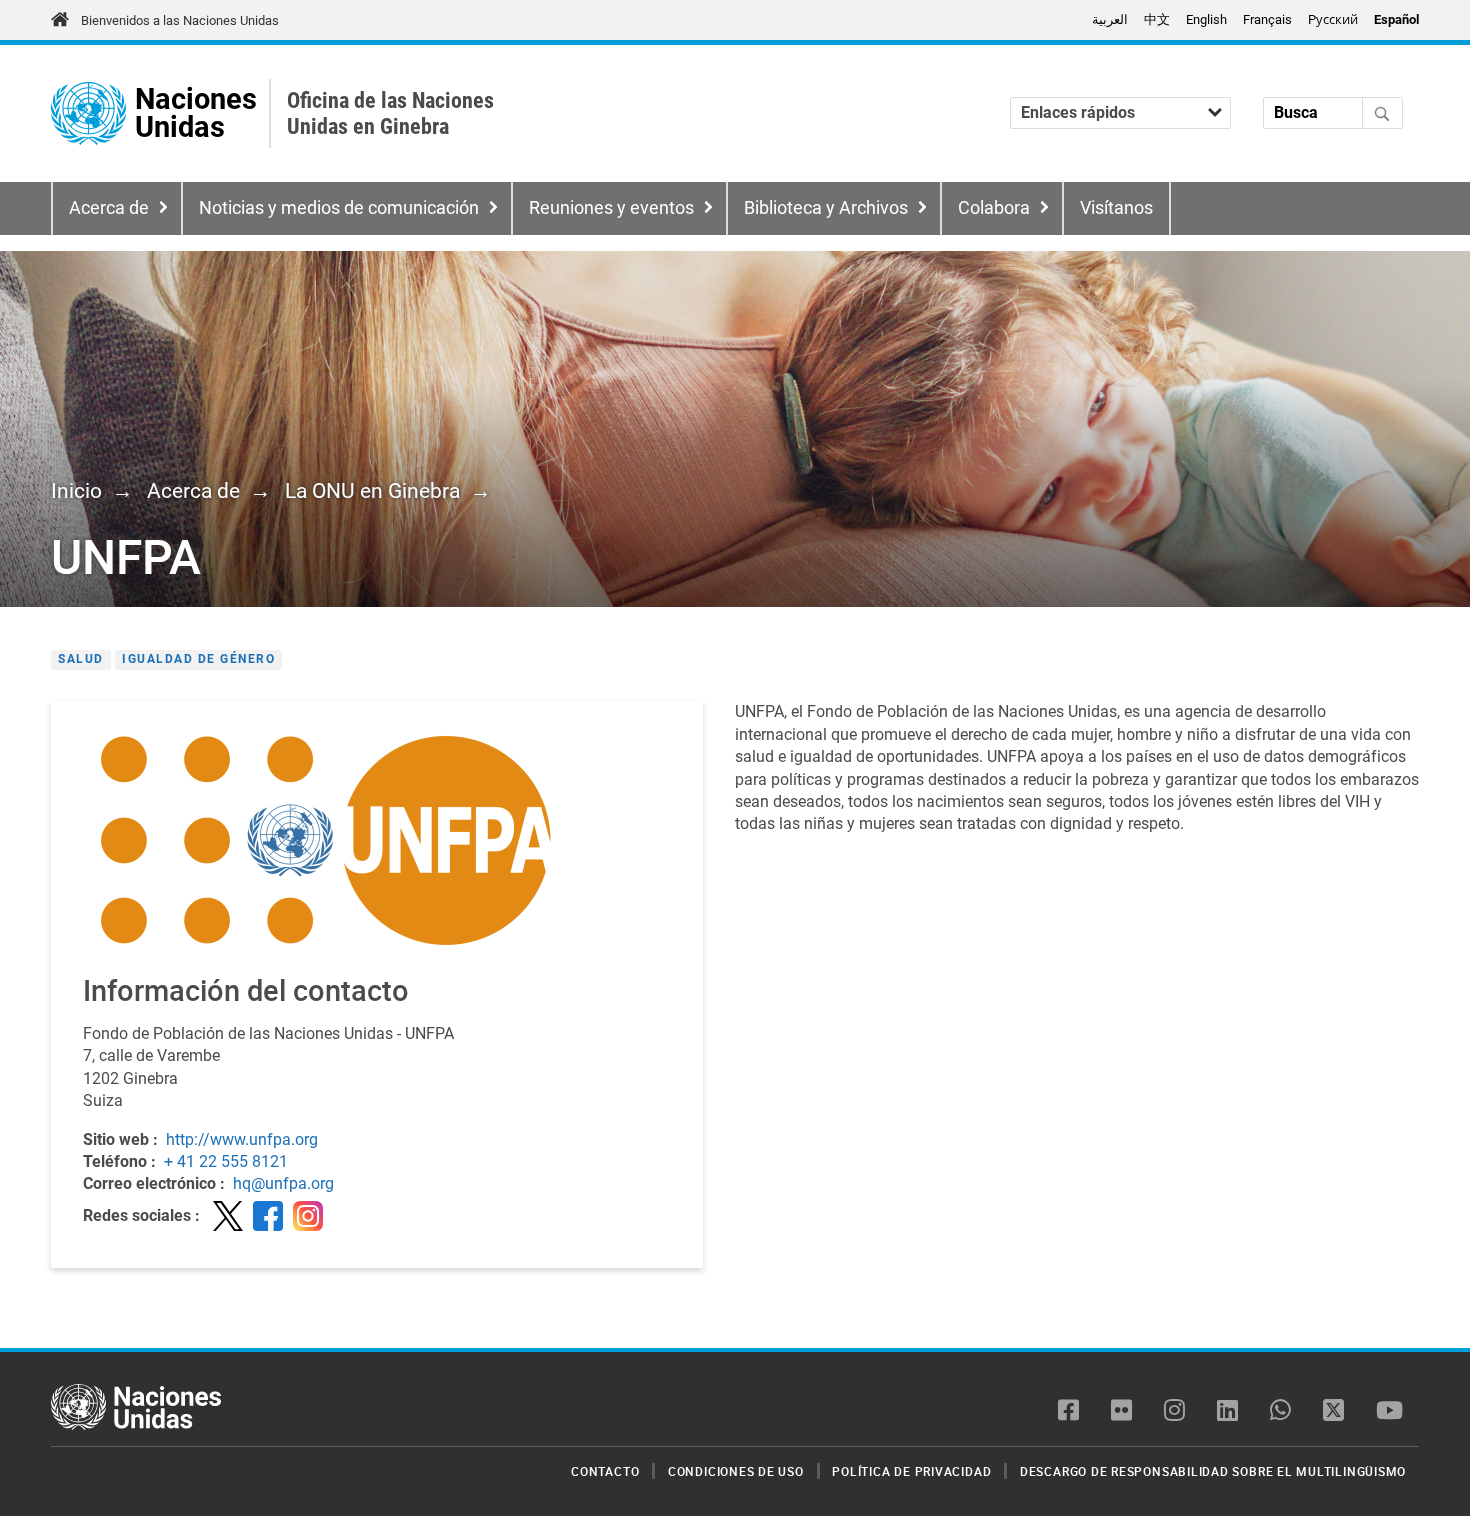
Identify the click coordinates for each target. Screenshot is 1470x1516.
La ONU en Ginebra (372, 491)
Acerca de (109, 208)
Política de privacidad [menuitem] (911, 1471)
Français (1267, 19)
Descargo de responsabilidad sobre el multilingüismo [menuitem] (1213, 1471)
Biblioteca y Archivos (826, 208)
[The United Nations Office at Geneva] (88, 113)
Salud (81, 659)
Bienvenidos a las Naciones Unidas (180, 20)
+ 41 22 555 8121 (226, 1161)
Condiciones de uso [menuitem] (736, 1471)
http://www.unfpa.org (242, 1139)
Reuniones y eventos (611, 208)
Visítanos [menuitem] (1116, 208)
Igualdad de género (198, 659)
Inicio (76, 491)
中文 (1157, 19)
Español (1396, 19)
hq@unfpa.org (283, 1183)
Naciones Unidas (196, 113)
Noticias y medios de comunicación (339, 208)
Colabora (994, 208)
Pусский (1333, 19)
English (1206, 19)
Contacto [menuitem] (605, 1471)
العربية (1110, 19)
